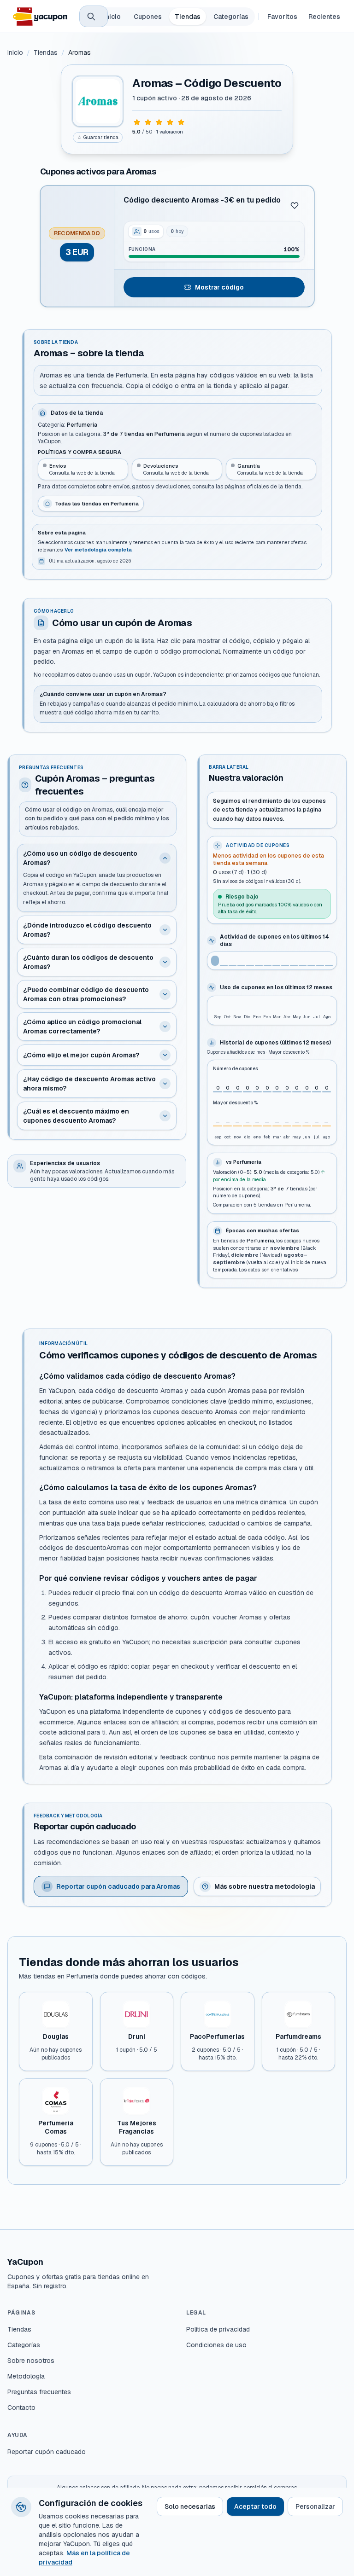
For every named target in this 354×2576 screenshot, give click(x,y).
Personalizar (315, 2506)
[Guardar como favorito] (295, 205)
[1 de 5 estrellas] (137, 122)
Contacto (21, 2408)
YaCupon (25, 2262)
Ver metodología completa (98, 550)
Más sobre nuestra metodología (265, 1886)
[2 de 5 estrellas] (148, 122)
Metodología (26, 2376)
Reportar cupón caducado (47, 2452)
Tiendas (188, 17)
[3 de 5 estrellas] (159, 122)
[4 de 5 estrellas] (170, 122)
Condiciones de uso (216, 2345)
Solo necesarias (190, 2506)
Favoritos (282, 17)
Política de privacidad (218, 2329)
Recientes (324, 17)
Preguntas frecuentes (39, 2392)
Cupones (148, 17)
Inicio (112, 17)
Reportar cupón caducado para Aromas (118, 1886)
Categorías (231, 17)
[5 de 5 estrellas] (181, 122)
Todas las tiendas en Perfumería (97, 504)
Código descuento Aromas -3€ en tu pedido (202, 200)
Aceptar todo (255, 2506)
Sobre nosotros (31, 2361)
